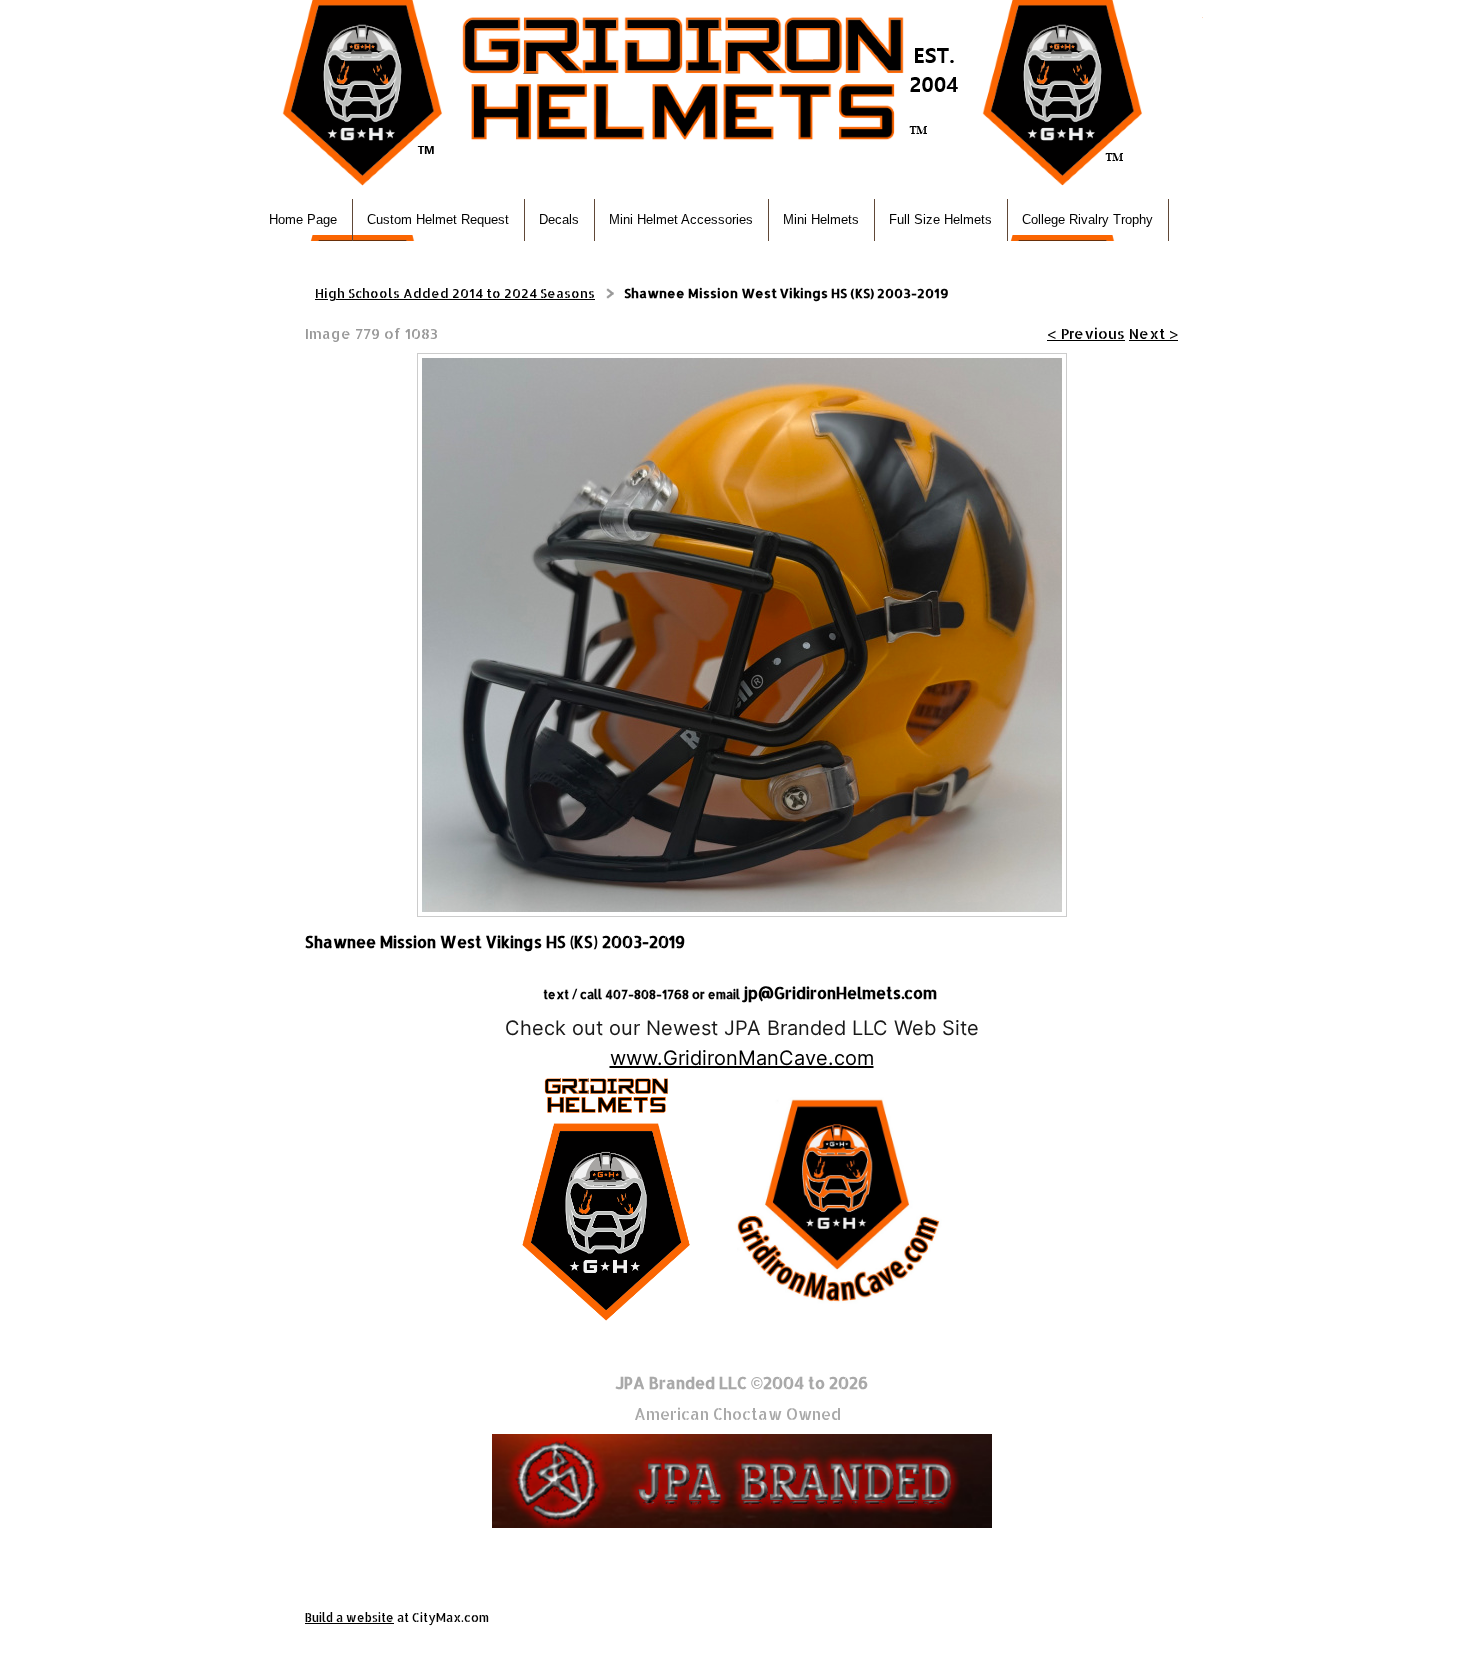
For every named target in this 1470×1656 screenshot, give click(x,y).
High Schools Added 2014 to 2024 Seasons (455, 293)
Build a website (349, 1617)
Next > (1153, 333)
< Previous (1086, 333)
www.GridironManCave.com (742, 1058)
